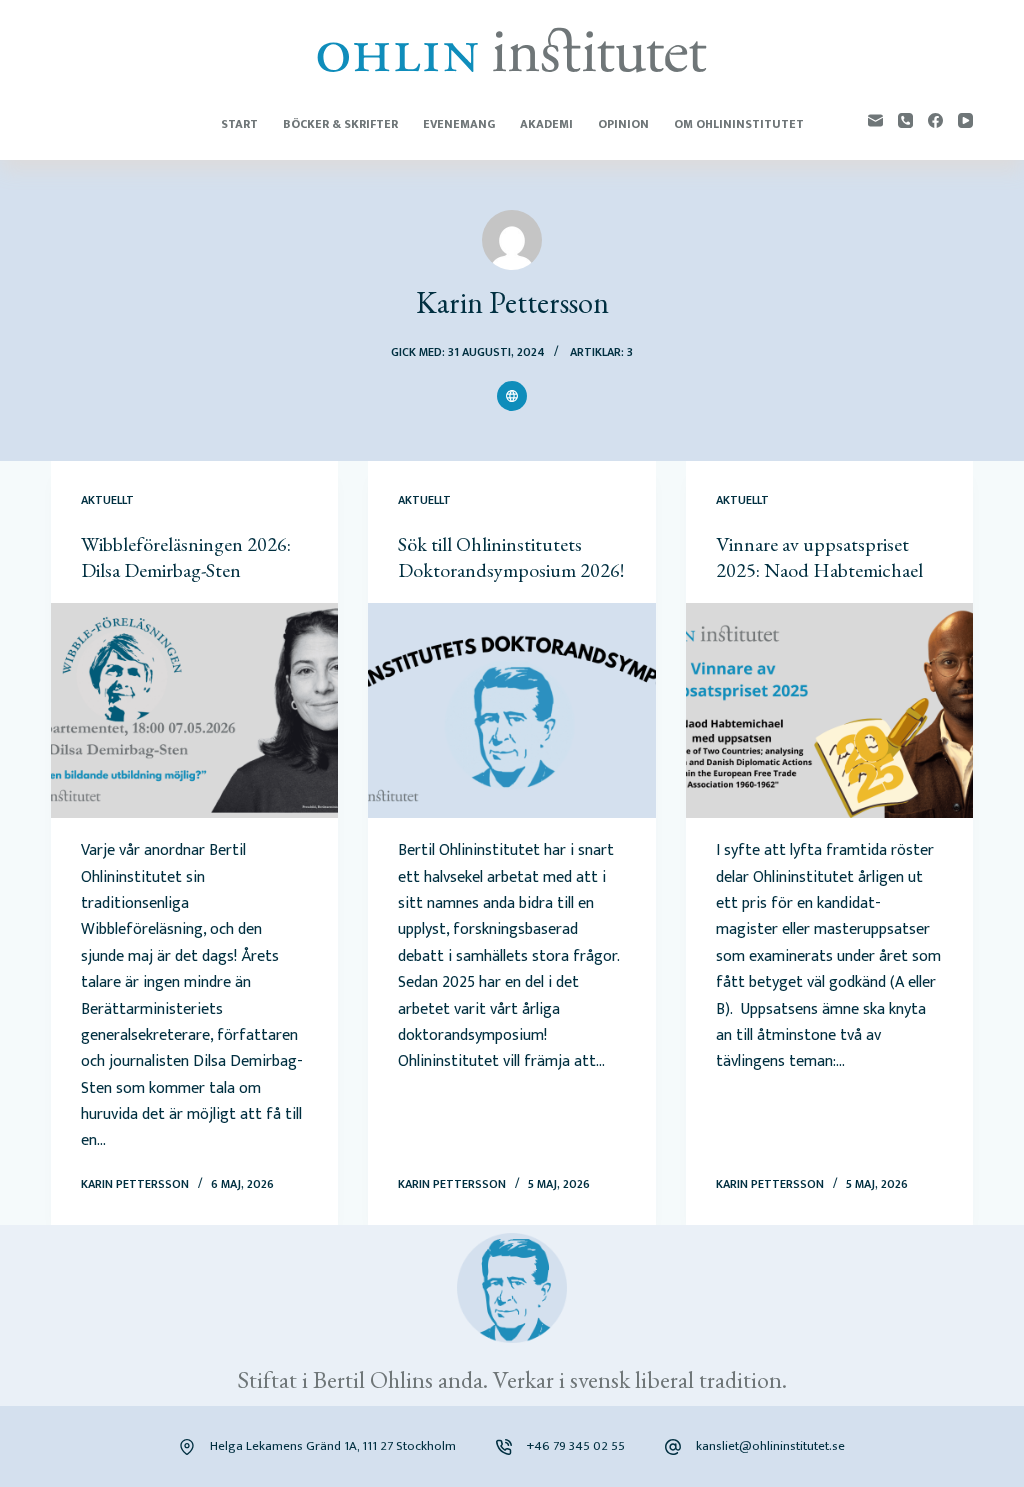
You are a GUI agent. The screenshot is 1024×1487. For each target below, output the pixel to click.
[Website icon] (512, 396)
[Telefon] (905, 120)
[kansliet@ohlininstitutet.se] (673, 1447)
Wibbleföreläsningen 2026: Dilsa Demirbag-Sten (186, 557)
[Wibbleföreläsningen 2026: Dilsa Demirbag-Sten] (194, 710)
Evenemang (459, 124)
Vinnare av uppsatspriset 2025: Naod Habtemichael (819, 557)
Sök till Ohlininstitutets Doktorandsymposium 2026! (511, 557)
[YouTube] (965, 120)
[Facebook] (935, 120)
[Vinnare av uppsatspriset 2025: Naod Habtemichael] (829, 710)
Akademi (546, 124)
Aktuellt (107, 500)
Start (239, 124)
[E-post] (875, 120)
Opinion (623, 124)
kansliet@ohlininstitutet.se (770, 1446)
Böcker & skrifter (340, 124)
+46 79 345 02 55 (576, 1446)
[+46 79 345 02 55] (504, 1447)
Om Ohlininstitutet (739, 124)
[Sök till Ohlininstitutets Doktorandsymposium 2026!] (511, 710)
